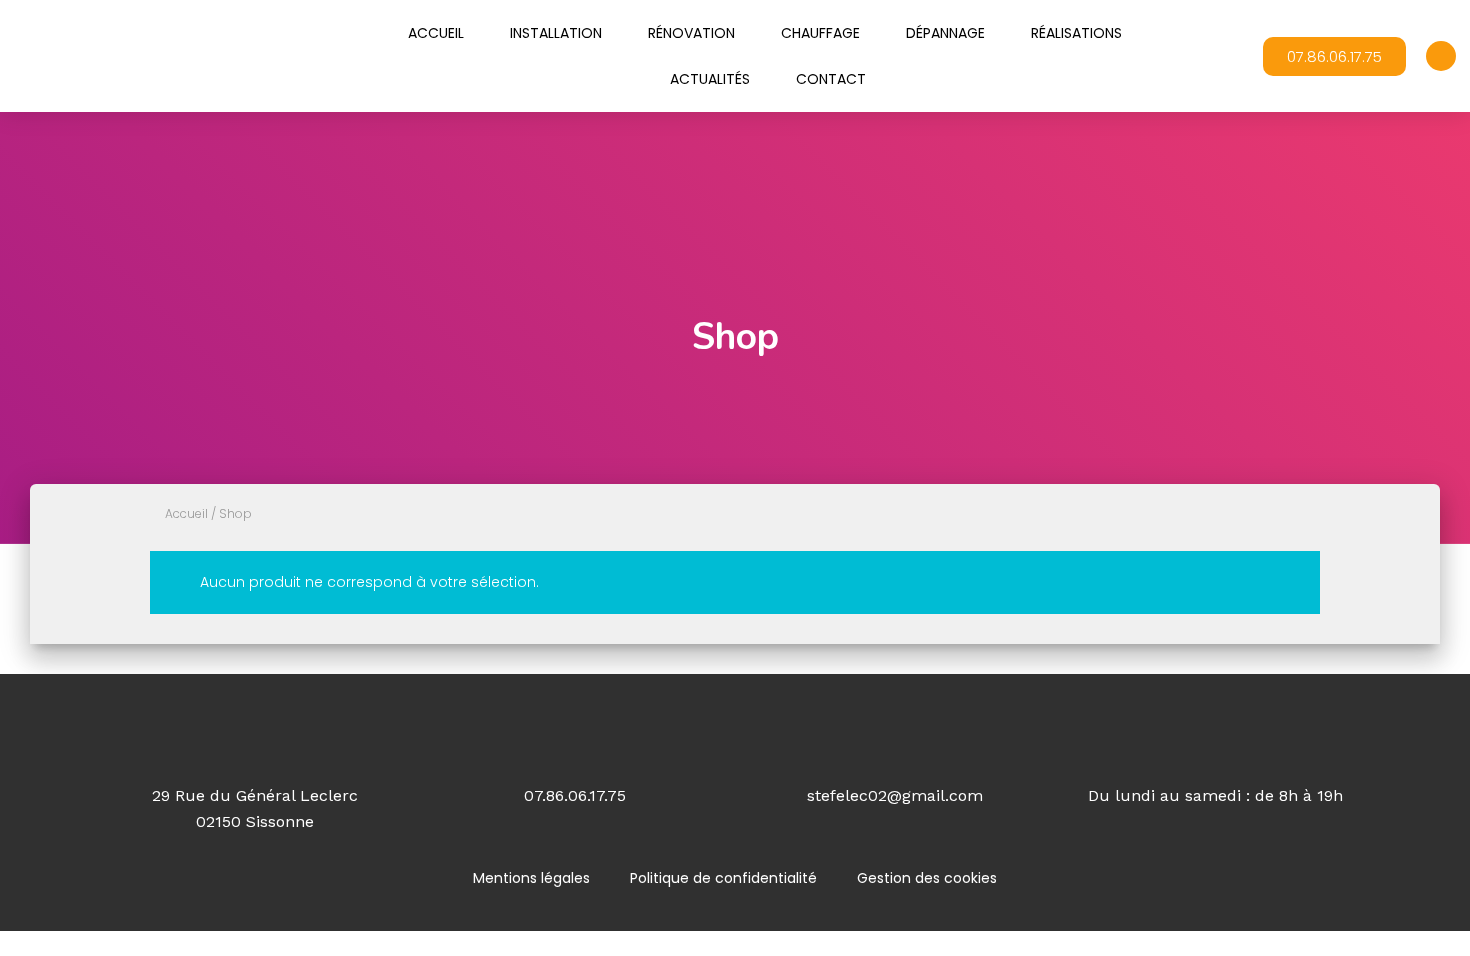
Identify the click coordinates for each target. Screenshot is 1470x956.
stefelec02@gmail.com (895, 795)
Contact (831, 79)
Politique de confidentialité (723, 878)
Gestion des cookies (927, 878)
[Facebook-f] (1441, 56)
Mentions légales (531, 878)
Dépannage (945, 33)
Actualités (710, 79)
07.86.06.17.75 (575, 795)
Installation (556, 33)
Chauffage (820, 33)
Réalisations (1076, 33)
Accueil (436, 33)
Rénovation (691, 33)
